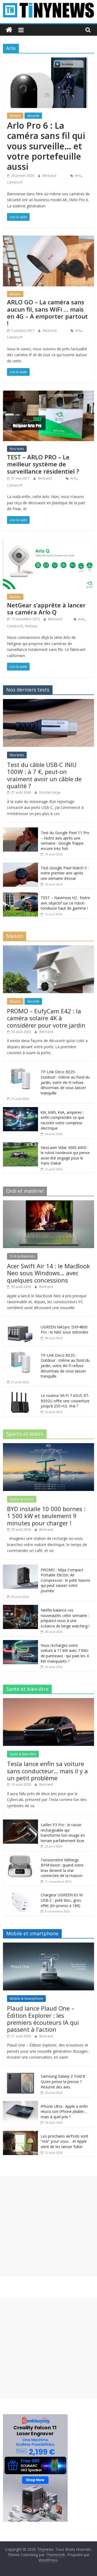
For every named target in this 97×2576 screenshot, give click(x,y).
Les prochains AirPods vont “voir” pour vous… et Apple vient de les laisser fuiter (65, 2141)
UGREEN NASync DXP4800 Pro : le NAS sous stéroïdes (65, 1330)
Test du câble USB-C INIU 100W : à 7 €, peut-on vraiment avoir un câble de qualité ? (44, 775)
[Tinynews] (9, 30)
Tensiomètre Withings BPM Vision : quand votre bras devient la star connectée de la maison (62, 1868)
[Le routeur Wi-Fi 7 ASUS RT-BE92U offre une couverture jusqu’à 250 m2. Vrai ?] (20, 1393)
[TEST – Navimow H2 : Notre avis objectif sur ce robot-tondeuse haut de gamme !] (20, 895)
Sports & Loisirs (22, 1499)
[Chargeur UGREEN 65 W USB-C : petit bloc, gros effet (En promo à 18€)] (20, 1892)
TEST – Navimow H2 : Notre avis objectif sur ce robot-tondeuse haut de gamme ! (65, 903)
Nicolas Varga (50, 792)
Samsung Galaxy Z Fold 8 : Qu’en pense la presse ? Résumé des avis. (64, 2081)
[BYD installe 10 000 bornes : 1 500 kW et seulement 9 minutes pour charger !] (48, 1446)
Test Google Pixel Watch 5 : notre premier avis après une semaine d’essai (65, 873)
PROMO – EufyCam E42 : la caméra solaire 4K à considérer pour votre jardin (46, 1018)
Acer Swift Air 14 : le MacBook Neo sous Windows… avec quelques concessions (48, 1273)
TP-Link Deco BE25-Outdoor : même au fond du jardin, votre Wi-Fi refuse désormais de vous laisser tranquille (65, 1082)
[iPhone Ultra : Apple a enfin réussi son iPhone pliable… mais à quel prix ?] (20, 2104)
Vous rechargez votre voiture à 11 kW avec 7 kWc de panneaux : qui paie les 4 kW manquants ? (65, 1653)
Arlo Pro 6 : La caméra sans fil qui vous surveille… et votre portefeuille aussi (46, 146)
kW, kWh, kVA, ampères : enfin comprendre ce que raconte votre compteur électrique (63, 1120)
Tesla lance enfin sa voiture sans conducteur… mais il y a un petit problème (47, 1771)
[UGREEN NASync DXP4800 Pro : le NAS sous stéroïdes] (20, 1325)
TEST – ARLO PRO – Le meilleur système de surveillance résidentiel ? (43, 464)
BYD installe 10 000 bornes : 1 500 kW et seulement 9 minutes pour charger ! (46, 1516)
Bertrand (50, 176)
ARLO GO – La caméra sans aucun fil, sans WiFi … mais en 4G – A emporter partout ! (47, 313)
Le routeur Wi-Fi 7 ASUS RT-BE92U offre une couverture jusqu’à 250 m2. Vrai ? (65, 1401)
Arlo (78, 176)
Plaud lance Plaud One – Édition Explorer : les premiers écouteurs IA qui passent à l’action (43, 2019)
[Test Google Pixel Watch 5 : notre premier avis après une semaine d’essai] (20, 865)
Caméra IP (15, 182)
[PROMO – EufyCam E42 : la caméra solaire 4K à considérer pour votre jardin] (48, 948)
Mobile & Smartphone (26, 1999)
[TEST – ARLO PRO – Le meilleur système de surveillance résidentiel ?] (48, 394)
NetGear (31, 626)
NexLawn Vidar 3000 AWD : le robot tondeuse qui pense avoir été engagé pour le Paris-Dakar (65, 1155)
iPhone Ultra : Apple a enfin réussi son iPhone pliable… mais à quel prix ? (64, 2112)
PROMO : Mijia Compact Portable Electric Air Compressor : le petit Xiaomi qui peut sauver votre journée (65, 1580)
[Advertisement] (48, 2226)
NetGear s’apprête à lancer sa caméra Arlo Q (46, 608)
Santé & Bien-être (23, 1754)
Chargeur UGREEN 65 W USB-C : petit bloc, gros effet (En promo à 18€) (62, 1900)
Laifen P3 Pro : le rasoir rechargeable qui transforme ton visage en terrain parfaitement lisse (63, 1833)
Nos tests (17, 449)
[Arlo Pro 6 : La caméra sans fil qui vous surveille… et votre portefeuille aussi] (48, 61)
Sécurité (33, 116)
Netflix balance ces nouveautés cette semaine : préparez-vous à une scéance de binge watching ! (65, 1618)
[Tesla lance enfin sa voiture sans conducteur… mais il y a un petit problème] (48, 1701)
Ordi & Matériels (22, 1256)
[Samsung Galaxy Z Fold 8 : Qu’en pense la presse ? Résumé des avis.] (20, 2074)
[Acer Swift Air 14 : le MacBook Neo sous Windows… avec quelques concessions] (48, 1203)
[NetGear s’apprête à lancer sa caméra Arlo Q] (48, 542)
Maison (15, 116)
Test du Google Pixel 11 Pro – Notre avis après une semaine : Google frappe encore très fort (65, 841)
